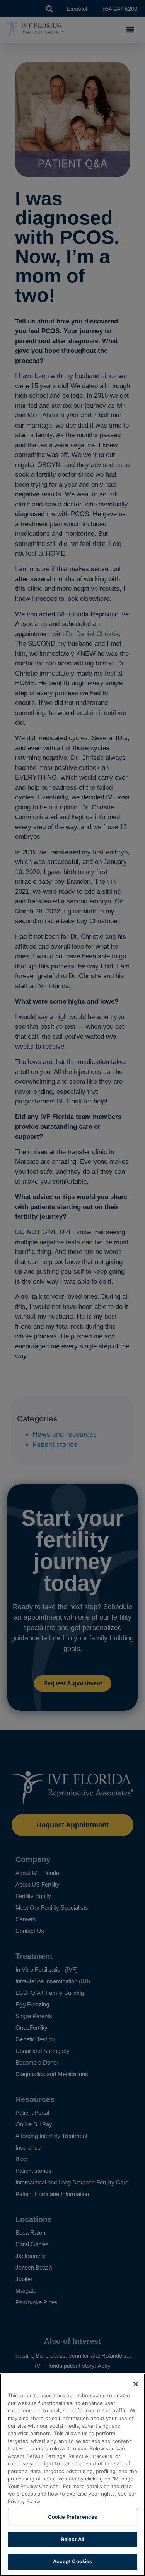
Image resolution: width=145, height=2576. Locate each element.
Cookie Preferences (72, 2517)
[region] (72, 2475)
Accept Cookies (73, 2561)
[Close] (136, 2384)
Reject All (72, 2539)
